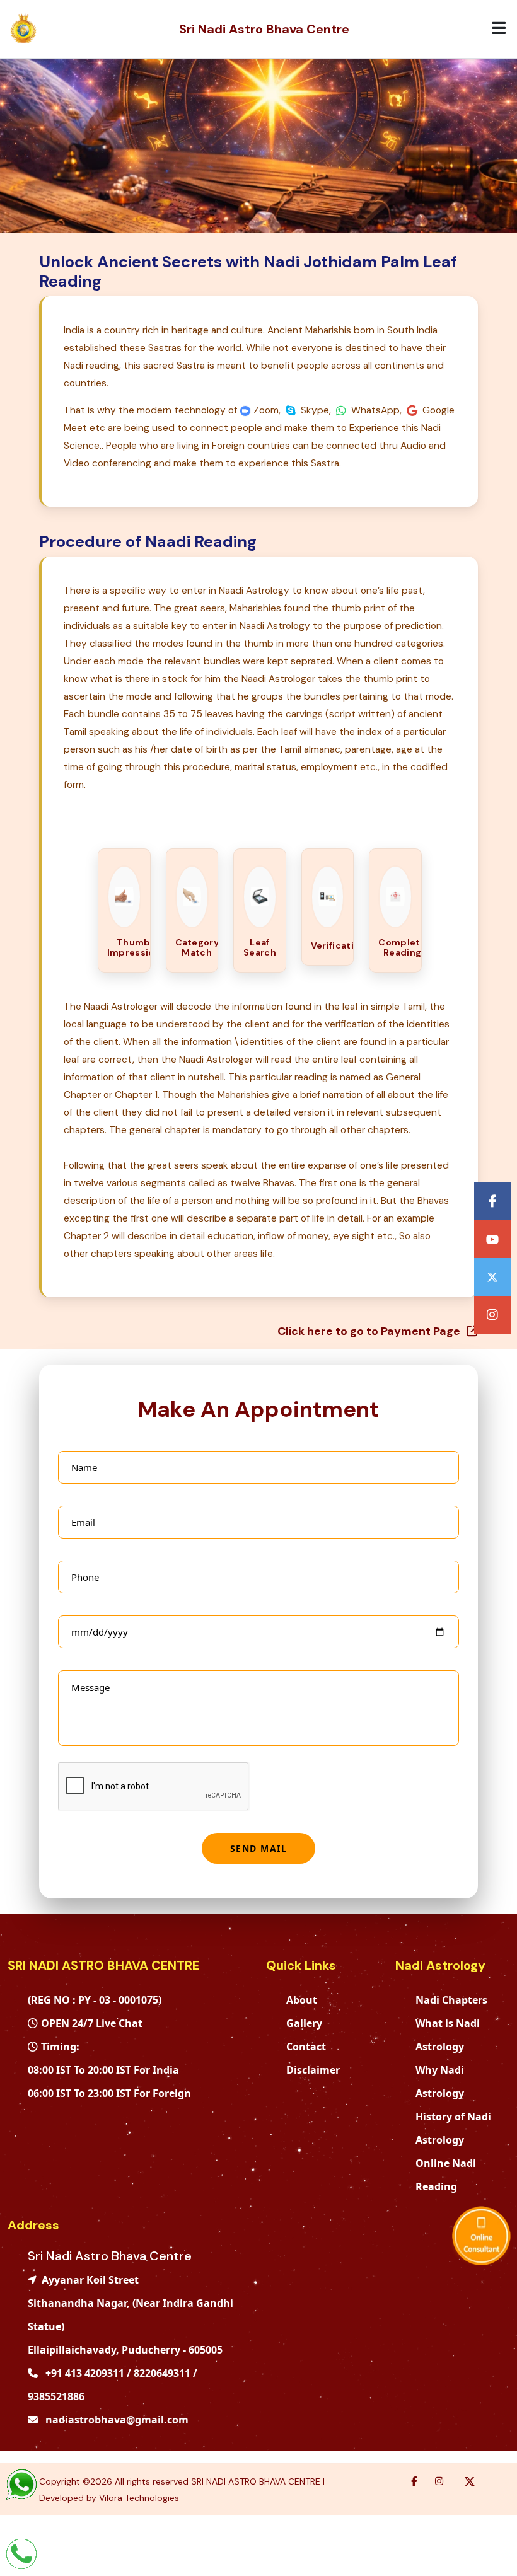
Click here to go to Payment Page (370, 1331)
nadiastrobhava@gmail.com (116, 2420)
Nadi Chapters (451, 2000)
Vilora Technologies (139, 2498)
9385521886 (56, 2396)
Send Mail (259, 1848)
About (302, 2000)
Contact (306, 2047)
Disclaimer (313, 2070)
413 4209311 (95, 2373)
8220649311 (162, 2373)
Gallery (304, 2023)
